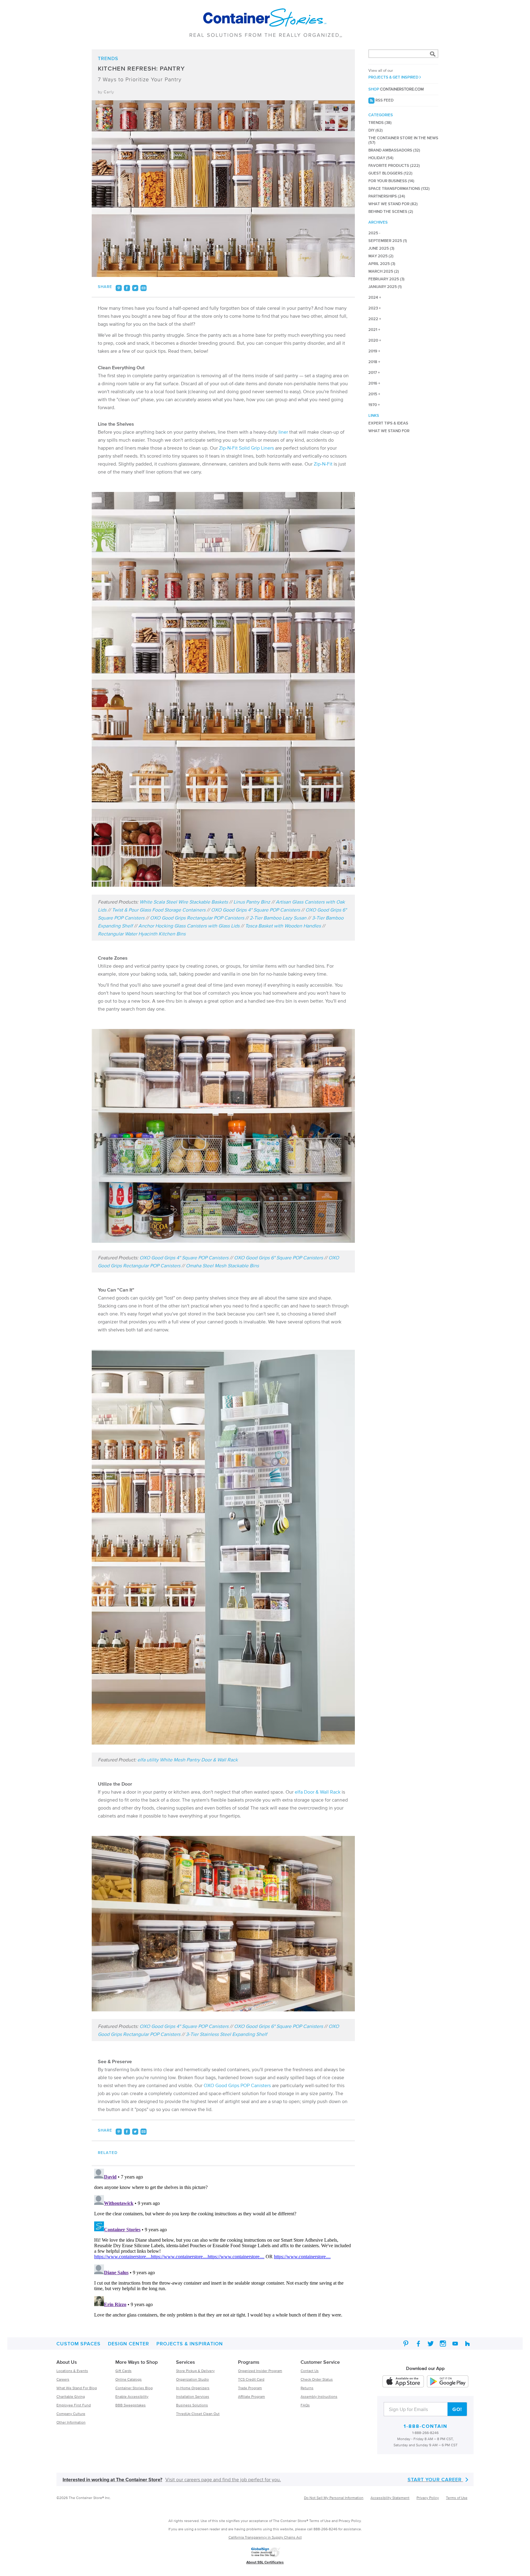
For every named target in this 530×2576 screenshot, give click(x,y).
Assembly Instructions (319, 2396)
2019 (373, 351)
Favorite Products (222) (394, 165)
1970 (373, 405)
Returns (307, 2388)
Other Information (71, 2422)
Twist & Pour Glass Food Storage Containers (159, 910)
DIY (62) (376, 130)
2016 (373, 383)
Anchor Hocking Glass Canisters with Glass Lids (189, 926)
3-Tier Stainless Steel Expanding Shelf (227, 2034)
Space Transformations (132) (399, 188)
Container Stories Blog (134, 2388)
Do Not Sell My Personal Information (334, 2498)
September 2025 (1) (388, 241)
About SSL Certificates (265, 2562)
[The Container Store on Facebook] (418, 2344)
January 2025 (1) (385, 287)
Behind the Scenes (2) (391, 211)
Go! (457, 2409)
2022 (373, 319)
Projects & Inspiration (190, 2344)
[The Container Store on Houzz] (467, 2344)
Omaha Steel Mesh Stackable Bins (222, 1265)
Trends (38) (380, 123)
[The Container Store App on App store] (403, 2382)
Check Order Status (317, 2379)
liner (283, 432)
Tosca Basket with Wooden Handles (283, 926)
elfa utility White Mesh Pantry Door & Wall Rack (188, 1760)
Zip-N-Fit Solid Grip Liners (246, 448)
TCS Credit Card (251, 2379)
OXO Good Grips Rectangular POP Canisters (197, 918)
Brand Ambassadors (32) (394, 150)
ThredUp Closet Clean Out (198, 2414)
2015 (373, 394)
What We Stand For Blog (77, 2388)
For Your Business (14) (391, 181)
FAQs (305, 2405)
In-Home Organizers (193, 2388)
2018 (373, 362)
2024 (373, 297)
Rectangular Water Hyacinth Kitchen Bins (142, 934)
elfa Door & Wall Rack (318, 1792)
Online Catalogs (129, 2379)
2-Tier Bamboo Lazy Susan (278, 918)
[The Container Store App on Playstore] (448, 2382)
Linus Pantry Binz (252, 902)
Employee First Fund (74, 2405)
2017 (373, 372)
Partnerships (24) (387, 196)
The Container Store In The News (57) (403, 140)
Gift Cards (123, 2371)
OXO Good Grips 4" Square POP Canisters (255, 910)
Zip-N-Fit (323, 464)
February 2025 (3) (386, 279)
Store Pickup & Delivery (195, 2371)
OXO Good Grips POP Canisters (237, 2085)
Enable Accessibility (132, 2396)
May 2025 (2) (381, 256)
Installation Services (193, 2396)
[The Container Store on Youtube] (455, 2344)
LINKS (374, 415)
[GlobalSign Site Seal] (266, 2557)
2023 (373, 308)
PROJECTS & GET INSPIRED (394, 74)
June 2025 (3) (381, 248)
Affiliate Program (252, 2396)
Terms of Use (457, 2498)
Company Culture (71, 2414)
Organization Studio (192, 2379)
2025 (373, 233)
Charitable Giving (71, 2396)
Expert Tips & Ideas (388, 423)
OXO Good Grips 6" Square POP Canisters (278, 1257)
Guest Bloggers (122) (390, 173)
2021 (373, 330)
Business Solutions (192, 2405)
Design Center (129, 2344)
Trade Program (250, 2388)
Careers (63, 2379)
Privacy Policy (428, 2498)
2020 (373, 340)
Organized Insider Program (260, 2371)
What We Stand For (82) (393, 204)
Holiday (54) (381, 158)
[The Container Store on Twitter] (431, 2344)
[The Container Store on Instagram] (443, 2344)
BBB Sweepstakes (131, 2405)
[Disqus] (223, 2243)
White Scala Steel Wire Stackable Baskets (184, 902)
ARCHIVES (378, 222)
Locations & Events (72, 2371)
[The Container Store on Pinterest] (406, 2344)
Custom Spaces (79, 2344)
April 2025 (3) (382, 264)
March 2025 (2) (384, 271)
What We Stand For (389, 431)
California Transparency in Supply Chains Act (265, 2537)
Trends (108, 58)
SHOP (396, 89)
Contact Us (310, 2371)
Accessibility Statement (390, 2498)
